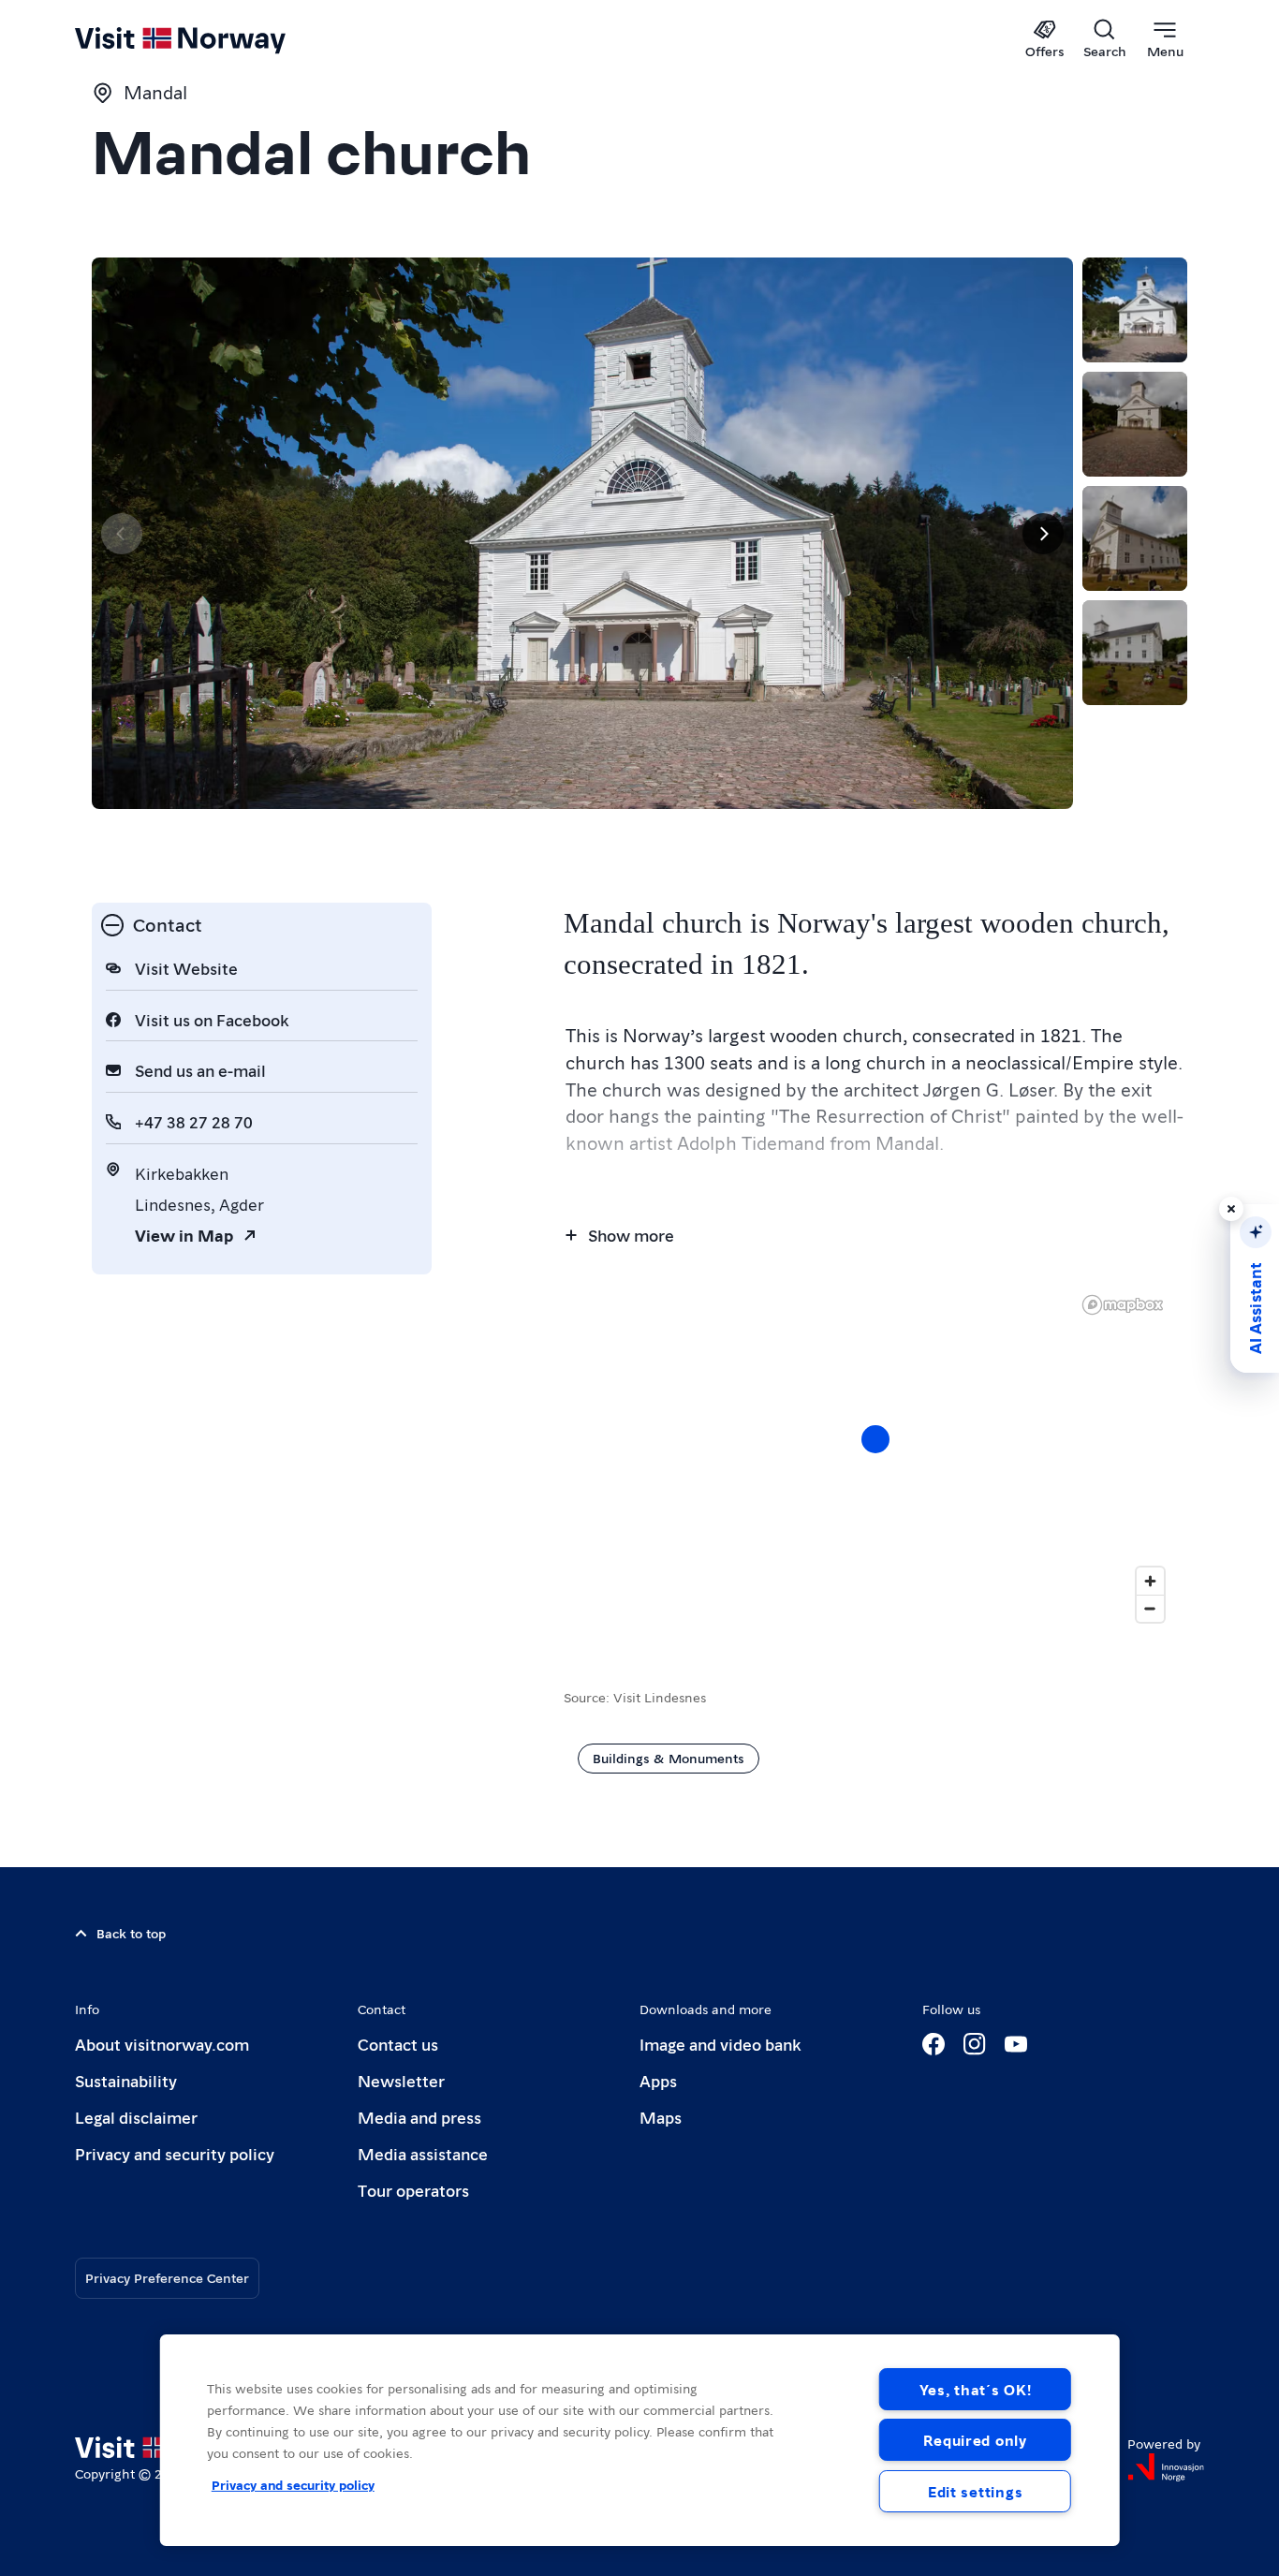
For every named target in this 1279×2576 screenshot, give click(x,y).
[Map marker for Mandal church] (875, 1439)
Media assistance (423, 2153)
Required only (975, 2440)
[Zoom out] (1150, 1608)
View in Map (184, 1235)
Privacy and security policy (175, 2153)
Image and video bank (720, 2044)
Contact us (398, 2044)
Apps (658, 2080)
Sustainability (126, 2080)
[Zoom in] (1150, 1581)
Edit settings (975, 2491)
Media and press (419, 2117)
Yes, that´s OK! (976, 2389)
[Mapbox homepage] (1123, 1305)
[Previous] (122, 534)
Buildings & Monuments (669, 1758)
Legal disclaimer (136, 2117)
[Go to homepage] (211, 39)
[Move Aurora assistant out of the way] (1231, 1209)
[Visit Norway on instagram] (975, 2044)
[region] (640, 2440)
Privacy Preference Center (167, 2277)
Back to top (131, 1933)
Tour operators (413, 2190)
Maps (661, 2117)
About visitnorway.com (162, 2044)
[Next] (1043, 534)
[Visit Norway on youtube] (1016, 2044)
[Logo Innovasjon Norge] (1166, 2467)
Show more (631, 1235)
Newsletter (401, 2080)
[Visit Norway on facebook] (934, 2044)
